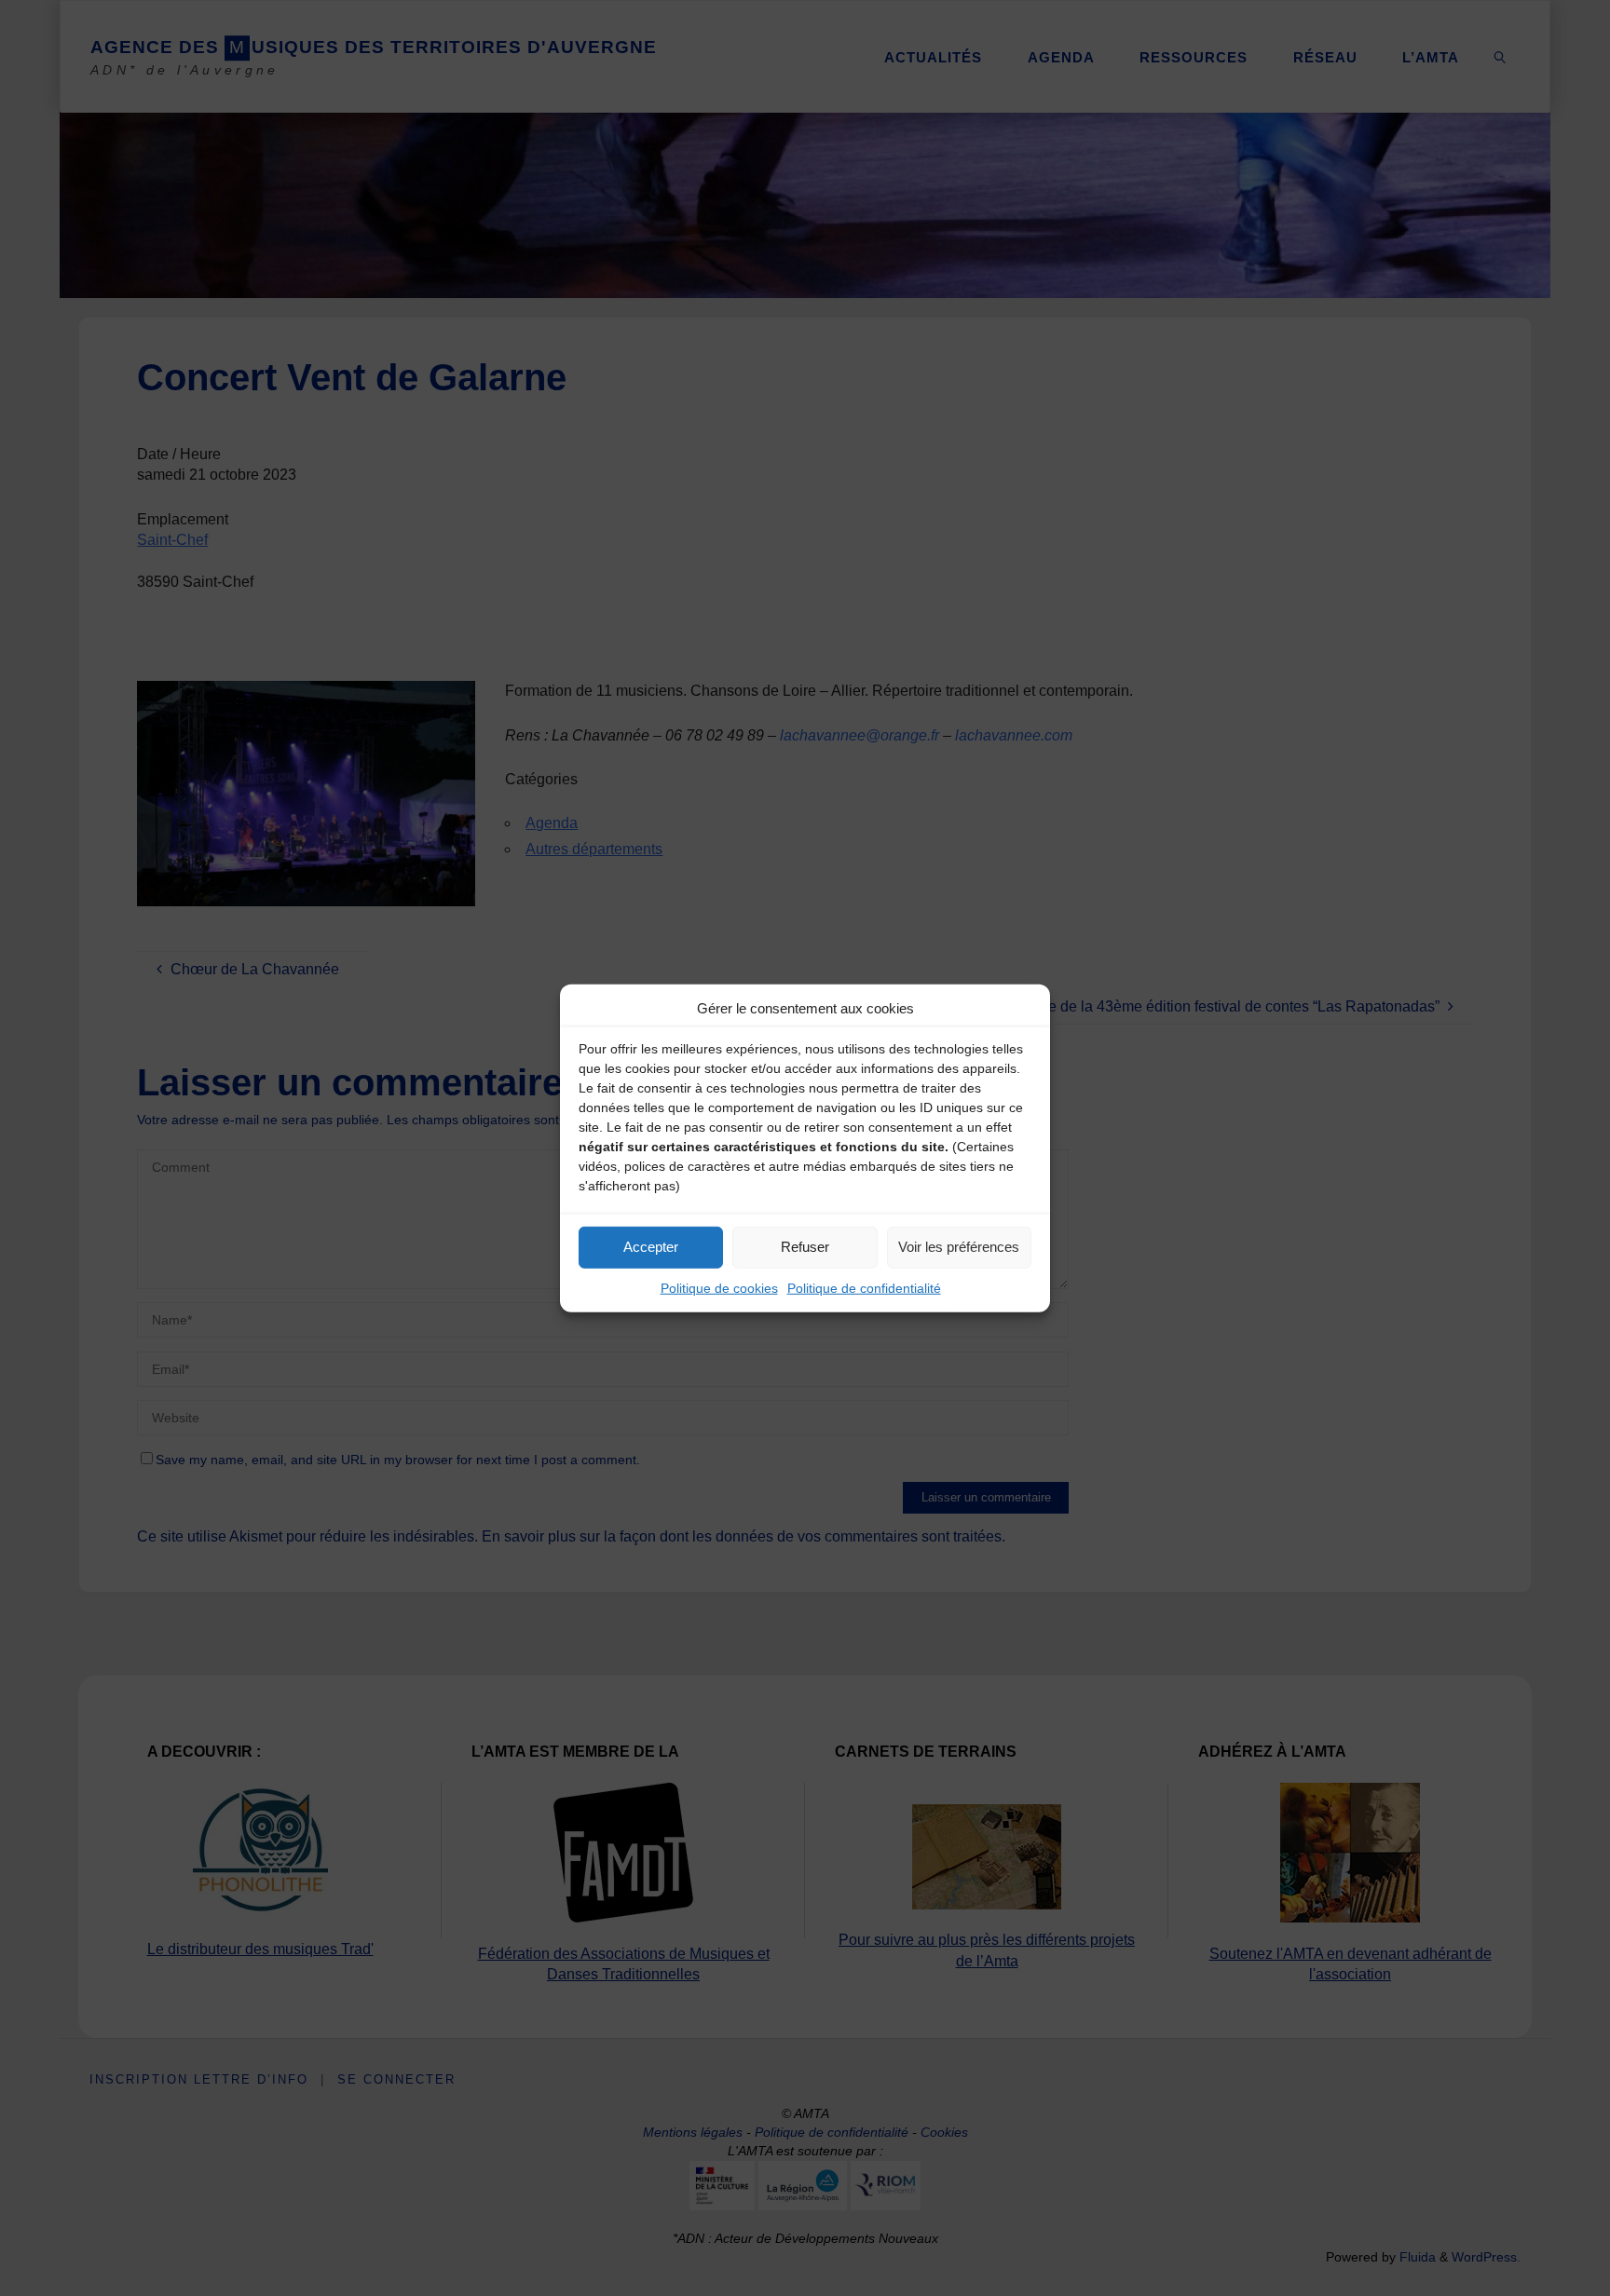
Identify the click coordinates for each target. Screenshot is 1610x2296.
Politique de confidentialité (864, 1287)
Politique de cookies (719, 1287)
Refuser (805, 1247)
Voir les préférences (959, 1247)
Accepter (651, 1247)
